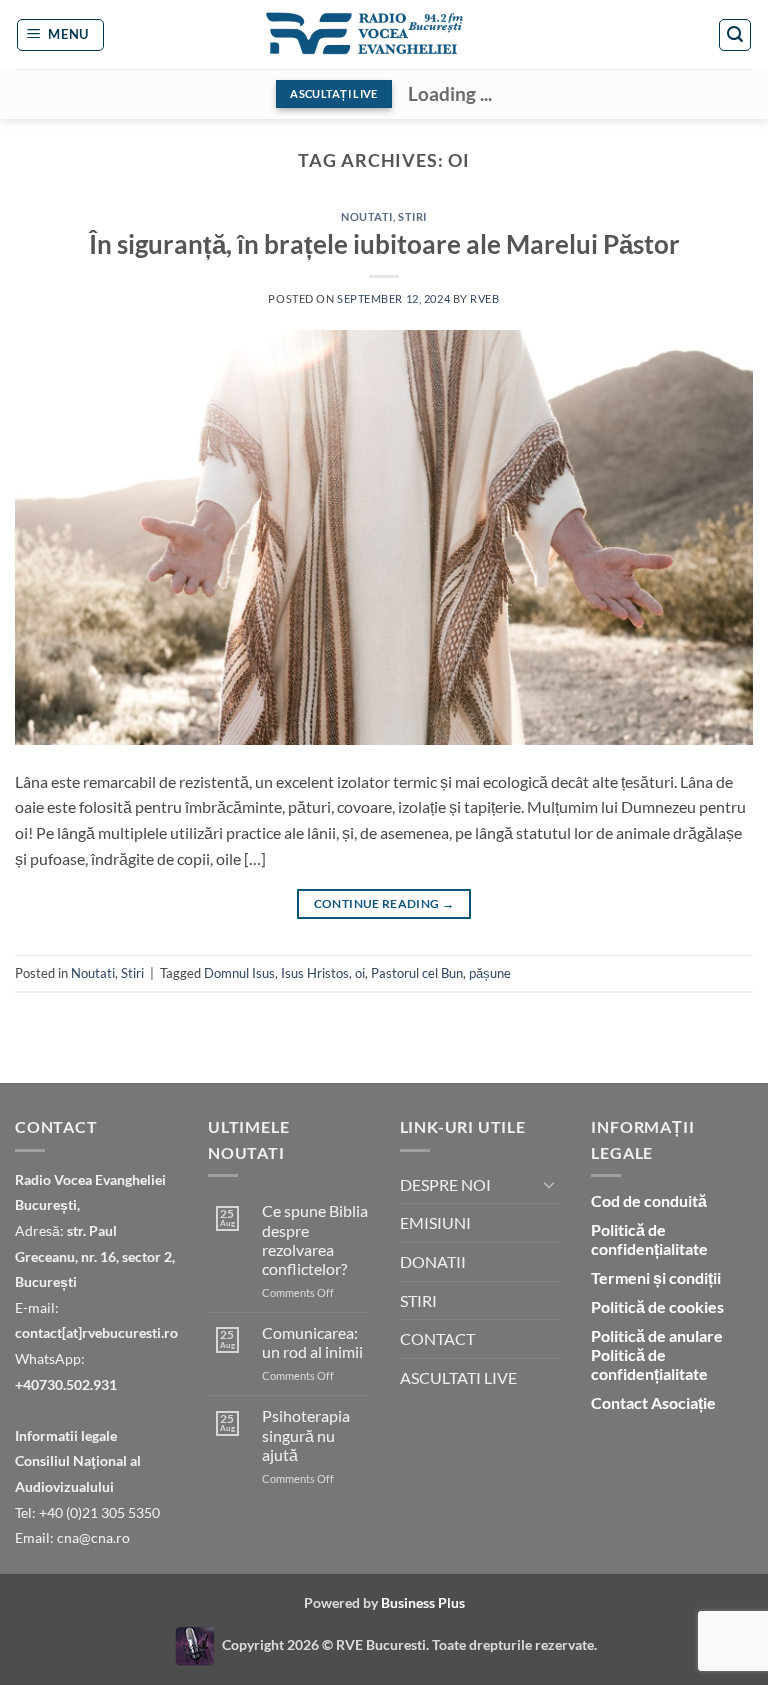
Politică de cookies (657, 1306)
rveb (484, 298)
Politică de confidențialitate (649, 1239)
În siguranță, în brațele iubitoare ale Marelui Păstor (384, 244)
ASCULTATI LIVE (458, 1377)
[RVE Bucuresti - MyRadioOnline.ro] (195, 1643)
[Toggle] (549, 1184)
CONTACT (437, 1338)
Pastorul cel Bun (417, 973)
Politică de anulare (657, 1335)
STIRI (418, 1300)
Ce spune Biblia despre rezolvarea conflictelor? (315, 1239)
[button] (61, 35)
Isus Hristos (315, 973)
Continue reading (384, 903)
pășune (490, 973)
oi (360, 973)
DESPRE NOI (445, 1184)
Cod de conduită (649, 1200)
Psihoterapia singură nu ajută (306, 1434)
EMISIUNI (435, 1222)
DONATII (433, 1261)
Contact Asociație (653, 1402)
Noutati (367, 216)
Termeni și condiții (656, 1277)
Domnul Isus (239, 973)
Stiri (412, 216)
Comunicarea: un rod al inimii (312, 1342)
